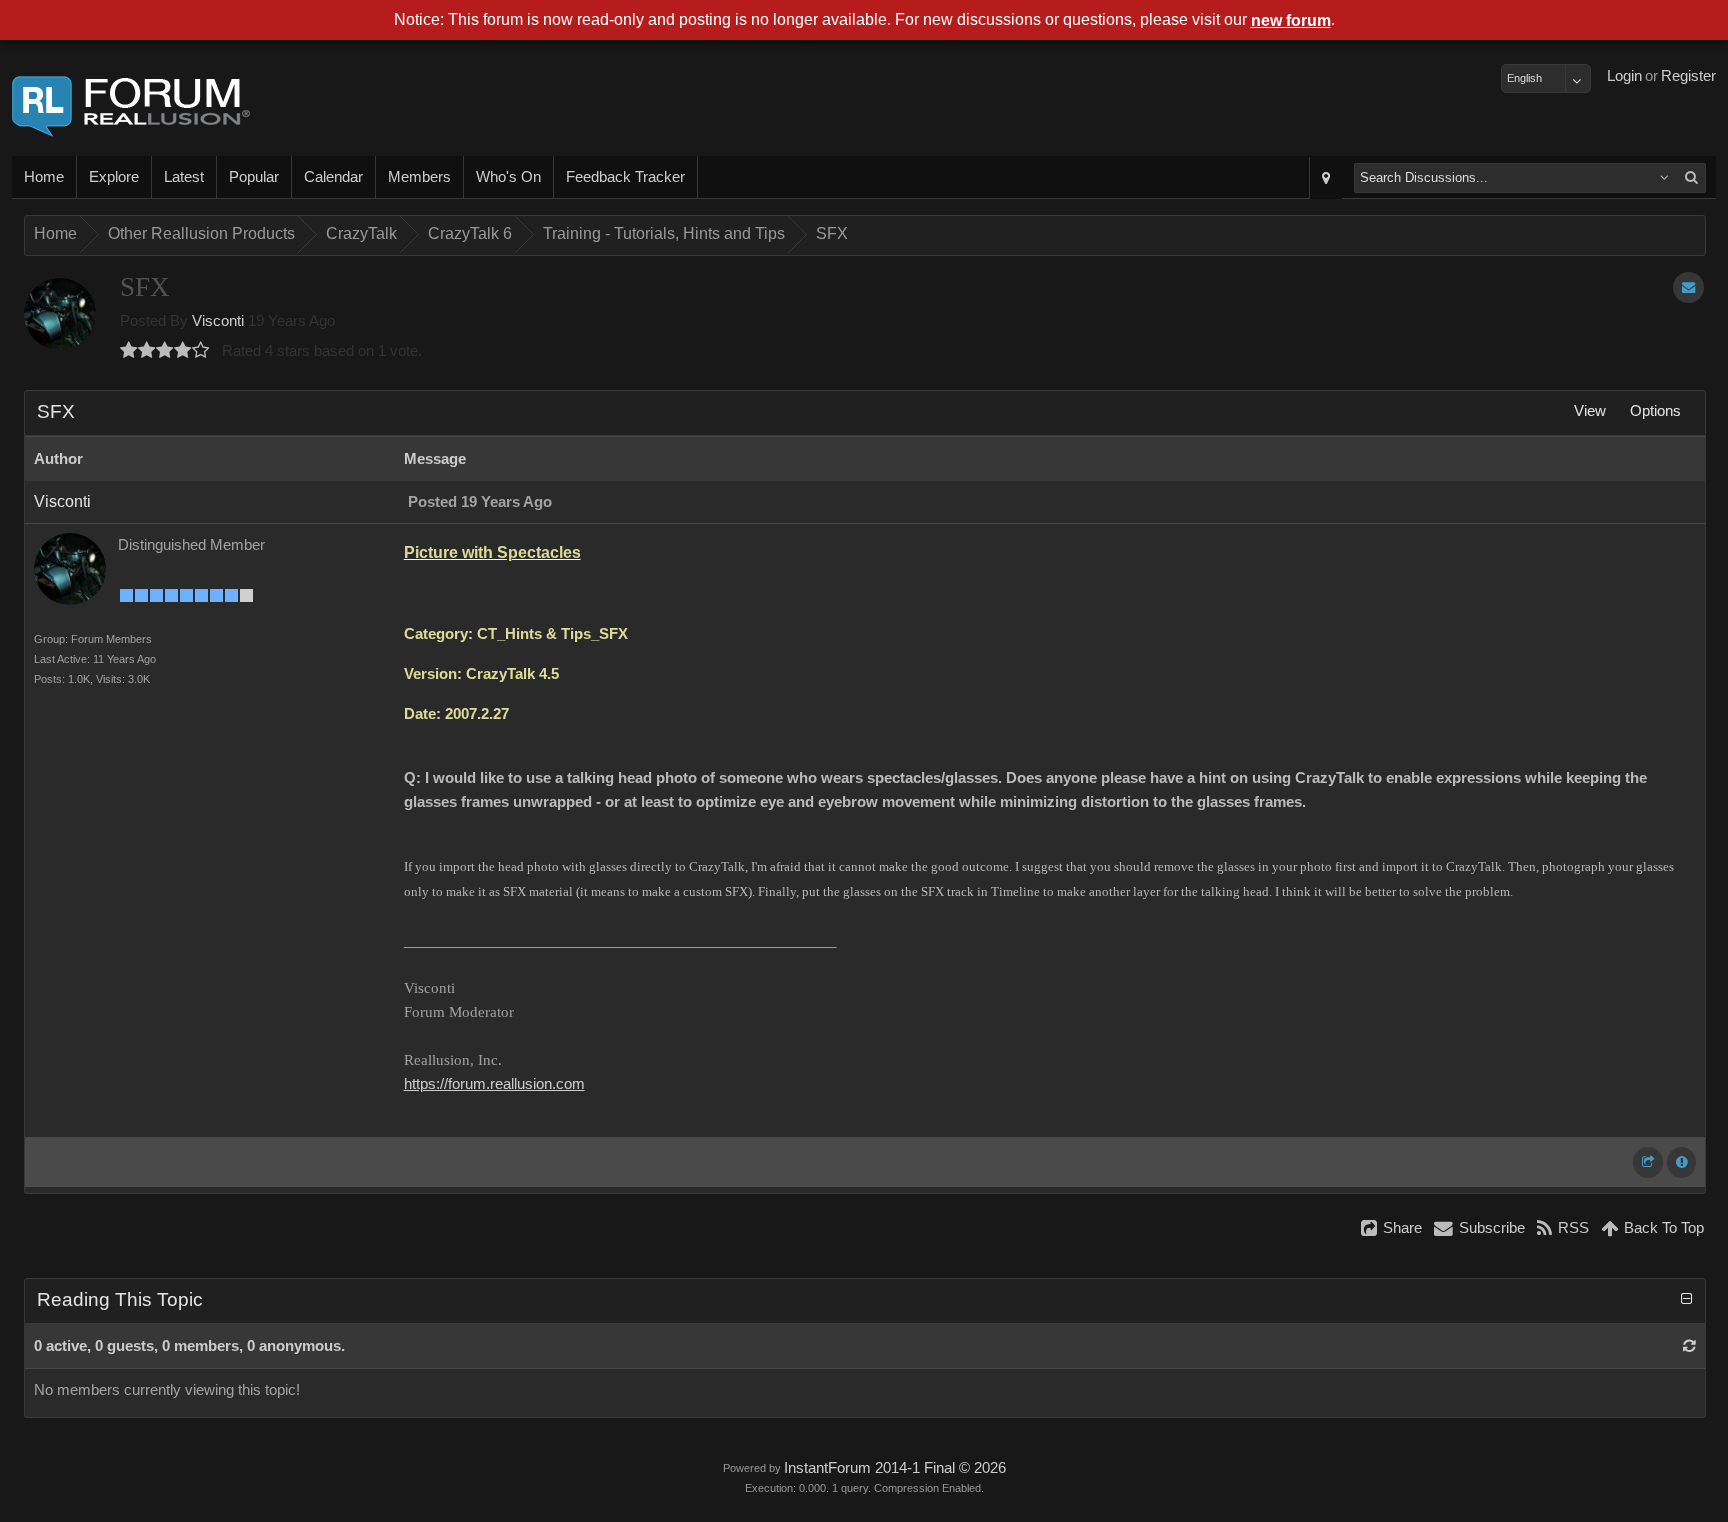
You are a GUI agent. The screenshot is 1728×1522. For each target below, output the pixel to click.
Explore (114, 177)
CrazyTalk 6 (470, 233)
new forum (1291, 20)
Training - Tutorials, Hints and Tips (664, 233)
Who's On (508, 177)
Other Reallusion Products (201, 233)
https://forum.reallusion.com (494, 1084)
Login (1624, 76)
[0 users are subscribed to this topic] (1688, 287)
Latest (184, 177)
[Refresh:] (1689, 1346)
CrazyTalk (361, 233)
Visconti (218, 321)
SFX (832, 233)
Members (419, 177)
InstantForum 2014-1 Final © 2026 (895, 1468)
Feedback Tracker (625, 177)
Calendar (333, 177)
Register (1688, 76)
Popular (254, 177)
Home (44, 177)
